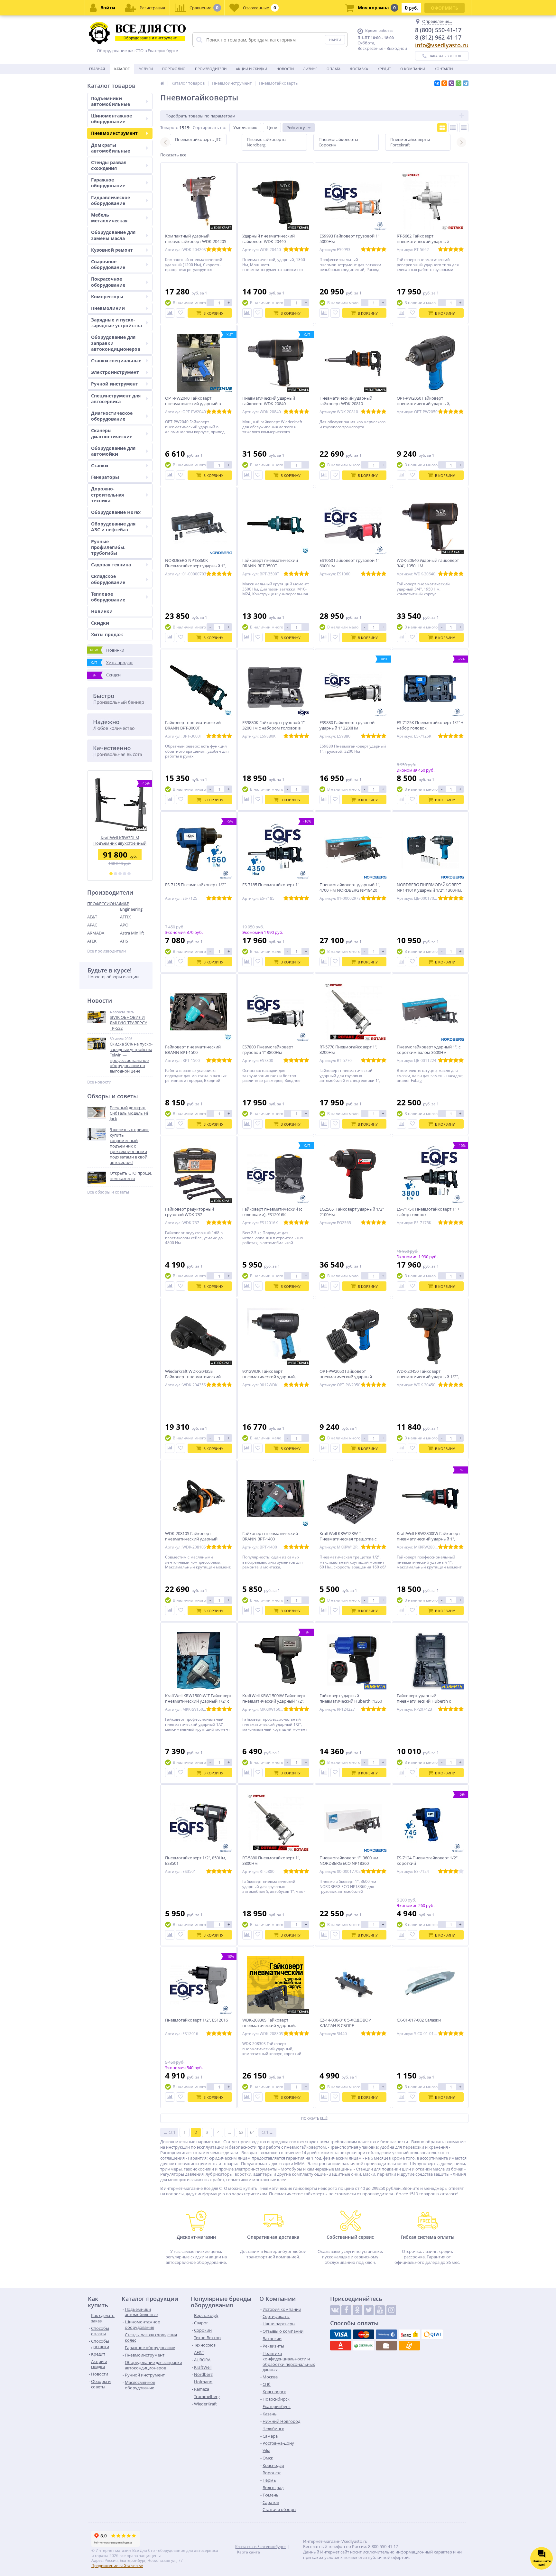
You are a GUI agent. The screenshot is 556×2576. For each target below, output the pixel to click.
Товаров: (169, 127)
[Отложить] (181, 313)
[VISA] (341, 2334)
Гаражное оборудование (108, 183)
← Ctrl (169, 2132)
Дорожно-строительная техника (107, 494)
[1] (111, 874)
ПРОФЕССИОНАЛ (104, 904)
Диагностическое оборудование (112, 416)
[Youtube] (380, 2310)
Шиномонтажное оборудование (111, 119)
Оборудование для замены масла (113, 235)
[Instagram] (391, 2310)
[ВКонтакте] (437, 83)
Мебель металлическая (109, 218)
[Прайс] (464, 128)
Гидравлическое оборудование (111, 200)
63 (241, 2132)
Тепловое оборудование (108, 597)
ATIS (124, 941)
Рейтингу (296, 127)
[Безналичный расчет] (409, 2346)
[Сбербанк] (364, 2346)
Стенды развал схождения (109, 165)
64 (252, 2132)
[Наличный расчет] (386, 2346)
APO (124, 925)
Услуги (146, 69)
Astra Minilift (132, 933)
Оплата (334, 69)
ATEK (92, 941)
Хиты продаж (107, 634)
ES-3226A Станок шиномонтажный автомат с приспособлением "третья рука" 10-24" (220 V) (120, 840)
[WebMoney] (386, 2334)
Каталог (122, 69)
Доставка (359, 69)
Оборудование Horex (116, 512)
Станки (100, 465)
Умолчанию (245, 127)
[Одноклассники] (444, 83)
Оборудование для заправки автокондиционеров (116, 343)
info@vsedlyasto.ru (442, 45)
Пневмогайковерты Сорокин (338, 142)
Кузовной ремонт (112, 250)
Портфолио (174, 69)
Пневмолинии (108, 308)
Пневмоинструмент (114, 133)
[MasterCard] (364, 2334)
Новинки (102, 611)
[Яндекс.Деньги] (409, 2334)
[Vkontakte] (335, 2310)
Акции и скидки (251, 69)
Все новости (99, 1082)
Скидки (100, 623)
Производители (211, 69)
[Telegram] (466, 83)
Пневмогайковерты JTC (198, 139)
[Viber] (451, 83)
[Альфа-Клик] (341, 2346)
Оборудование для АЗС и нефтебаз (113, 527)
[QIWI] (432, 2334)
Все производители (107, 951)
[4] (125, 874)
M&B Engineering (131, 906)
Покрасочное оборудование (108, 282)
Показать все (173, 155)
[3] (120, 874)
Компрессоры (107, 297)
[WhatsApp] (459, 83)
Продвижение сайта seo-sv (117, 2566)
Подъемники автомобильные (111, 101)
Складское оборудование (108, 579)
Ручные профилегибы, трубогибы (108, 547)
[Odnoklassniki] (357, 2310)
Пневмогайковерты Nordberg (267, 142)
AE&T (92, 917)
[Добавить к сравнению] (170, 313)
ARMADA (96, 933)
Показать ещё (314, 2118)
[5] (129, 874)
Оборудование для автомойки (113, 451)
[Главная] (162, 83)
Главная (97, 69)
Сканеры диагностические (112, 433)
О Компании (413, 69)
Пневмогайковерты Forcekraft (410, 142)
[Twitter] (369, 2310)
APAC (92, 925)
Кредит (384, 69)
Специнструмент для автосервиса (116, 399)
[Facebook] (346, 2310)
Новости (285, 69)
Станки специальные (116, 361)
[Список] (453, 128)
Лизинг (310, 69)
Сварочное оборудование (108, 264)
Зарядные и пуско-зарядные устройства (116, 323)
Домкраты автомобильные (111, 148)
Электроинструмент (115, 372)
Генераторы (105, 477)
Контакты (444, 69)
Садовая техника (111, 565)
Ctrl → (267, 2132)
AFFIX (125, 917)
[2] (116, 874)
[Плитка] (442, 128)
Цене (272, 127)
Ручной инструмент (115, 384)
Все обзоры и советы (108, 1192)
